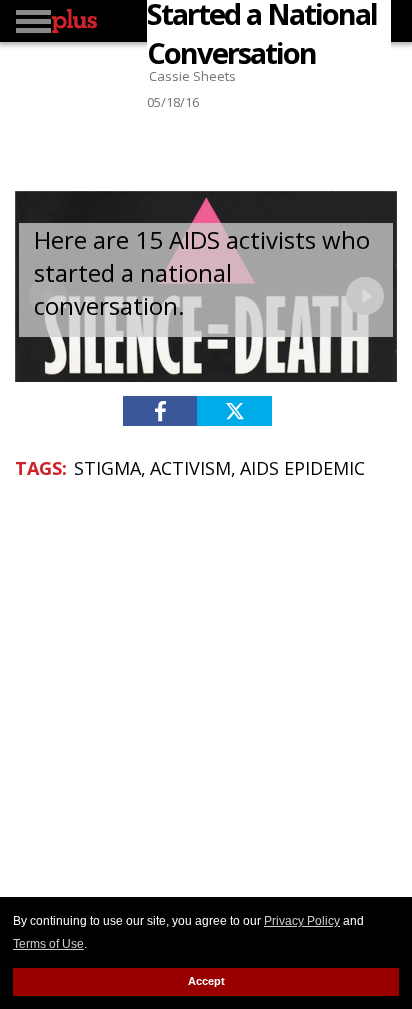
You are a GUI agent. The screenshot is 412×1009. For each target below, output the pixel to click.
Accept (206, 981)
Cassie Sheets (192, 76)
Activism (190, 468)
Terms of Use (48, 944)
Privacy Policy (302, 921)
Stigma (107, 468)
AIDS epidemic (302, 468)
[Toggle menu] (33, 21)
